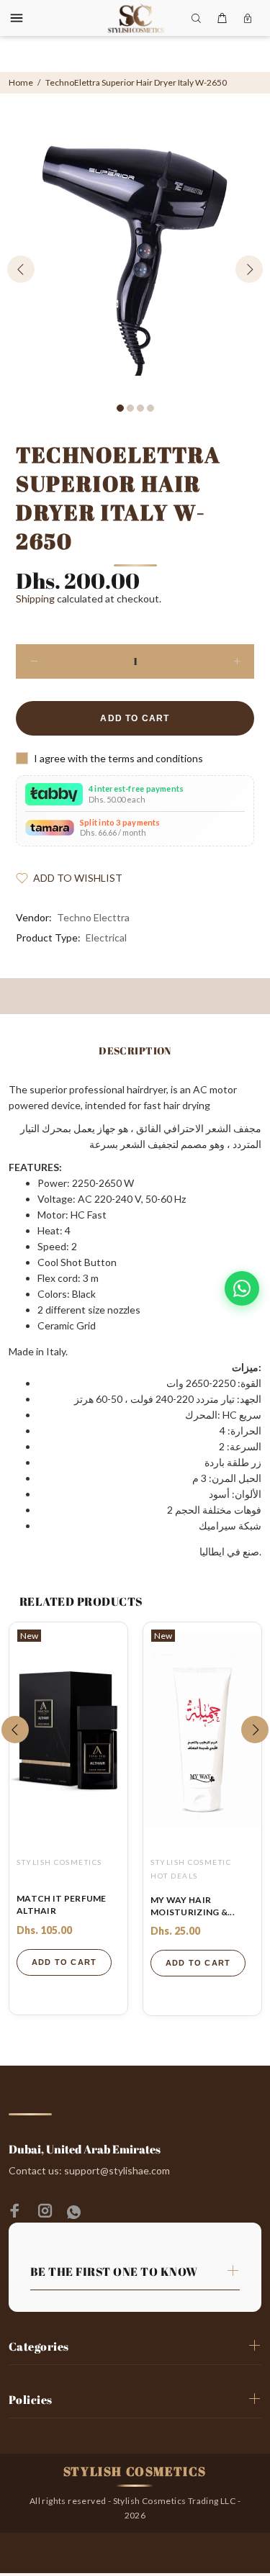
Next (249, 269)
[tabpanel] (135, 261)
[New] (68, 1730)
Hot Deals (174, 1876)
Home (21, 82)
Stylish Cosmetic (191, 1862)
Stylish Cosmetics (59, 1862)
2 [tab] (130, 408)
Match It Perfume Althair (62, 1904)
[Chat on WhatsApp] (242, 1288)
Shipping (35, 598)
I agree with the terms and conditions (118, 758)
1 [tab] (120, 408)
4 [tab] (150, 408)
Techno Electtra (93, 917)
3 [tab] (140, 408)
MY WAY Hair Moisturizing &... (193, 1906)
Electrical (106, 937)
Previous (21, 269)
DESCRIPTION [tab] (135, 1050)
